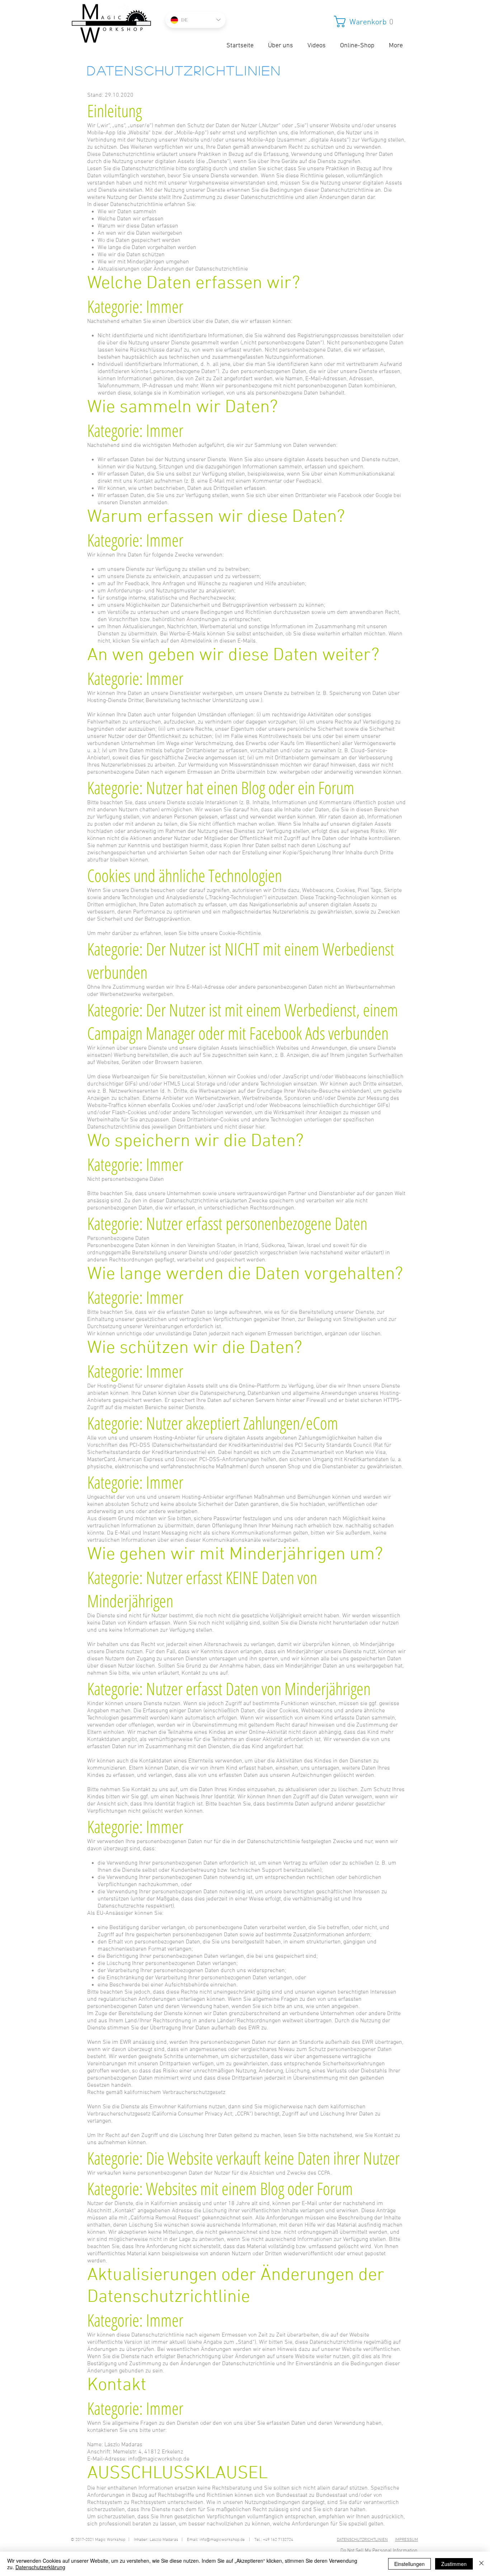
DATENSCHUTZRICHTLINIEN (362, 2540)
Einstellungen (409, 2564)
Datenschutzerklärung (40, 2567)
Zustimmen (454, 2564)
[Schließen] (481, 2564)
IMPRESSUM (406, 2540)
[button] (367, 22)
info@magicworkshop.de (159, 2459)
